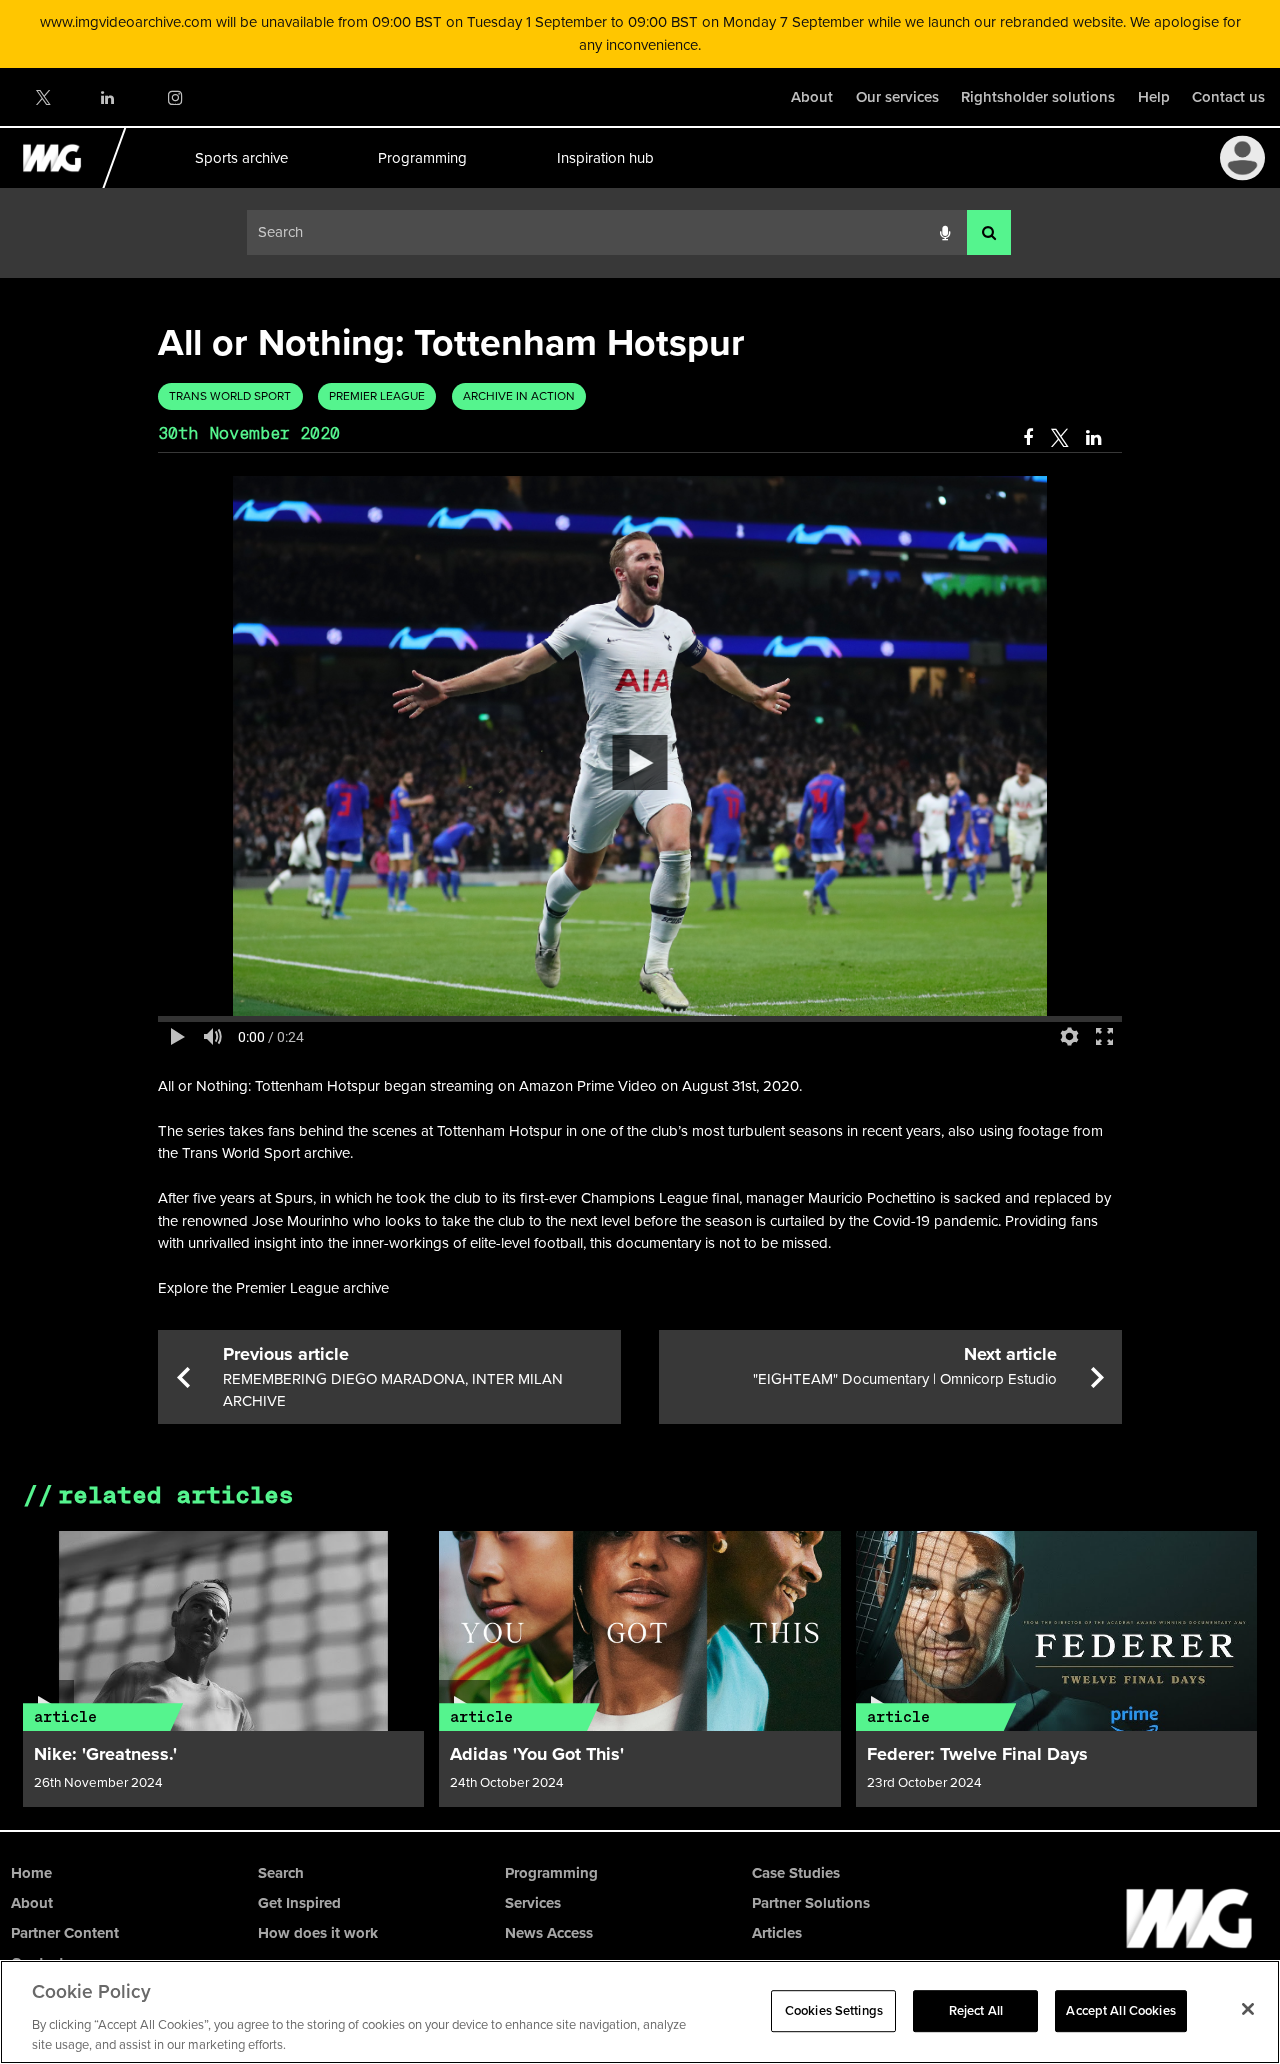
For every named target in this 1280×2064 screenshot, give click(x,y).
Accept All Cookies (1120, 2010)
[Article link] (224, 1631)
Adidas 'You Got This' (537, 1754)
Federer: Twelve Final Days (977, 1754)
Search (281, 1873)
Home (31, 1873)
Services (533, 1903)
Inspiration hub (604, 158)
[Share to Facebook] (1028, 438)
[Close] (1248, 2009)
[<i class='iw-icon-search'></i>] (989, 232)
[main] (640, 1054)
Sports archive (240, 158)
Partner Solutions (811, 1903)
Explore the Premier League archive (273, 1288)
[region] (640, 2012)
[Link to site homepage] (63, 183)
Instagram (174, 97)
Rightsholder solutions (1038, 97)
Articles (777, 1933)
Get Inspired (299, 1903)
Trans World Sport (230, 396)
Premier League (377, 396)
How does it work (318, 1933)
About (812, 97)
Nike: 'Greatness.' (105, 1754)
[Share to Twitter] (1059, 438)
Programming (421, 158)
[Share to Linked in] (1095, 438)
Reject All (976, 2010)
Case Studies (796, 1873)
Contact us (1228, 97)
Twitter (42, 97)
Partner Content (65, 1933)
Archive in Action (519, 396)
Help (1154, 97)
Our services (897, 97)
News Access (549, 1933)
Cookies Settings (834, 2010)
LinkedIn (108, 97)
